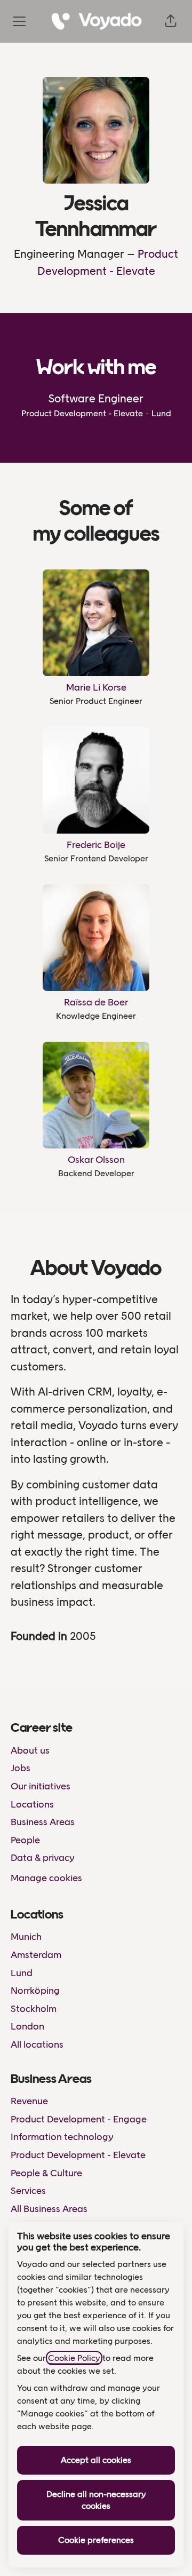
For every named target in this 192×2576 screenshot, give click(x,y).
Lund (22, 1973)
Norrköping (35, 1991)
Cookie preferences (96, 2540)
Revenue (29, 2101)
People (25, 1840)
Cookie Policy (74, 2358)
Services (28, 2191)
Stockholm (34, 2009)
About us (30, 1750)
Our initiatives (41, 1786)
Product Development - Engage (79, 2119)
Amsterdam (36, 1955)
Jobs (21, 1768)
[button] (171, 21)
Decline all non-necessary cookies (96, 2500)
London (27, 2026)
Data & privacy (43, 1858)
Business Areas (43, 1822)
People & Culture (46, 2173)
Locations (32, 1804)
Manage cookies (46, 1878)
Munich (26, 1937)
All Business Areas (49, 2209)
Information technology (62, 2137)
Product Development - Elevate (78, 2155)
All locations (37, 2044)
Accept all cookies (96, 2460)
